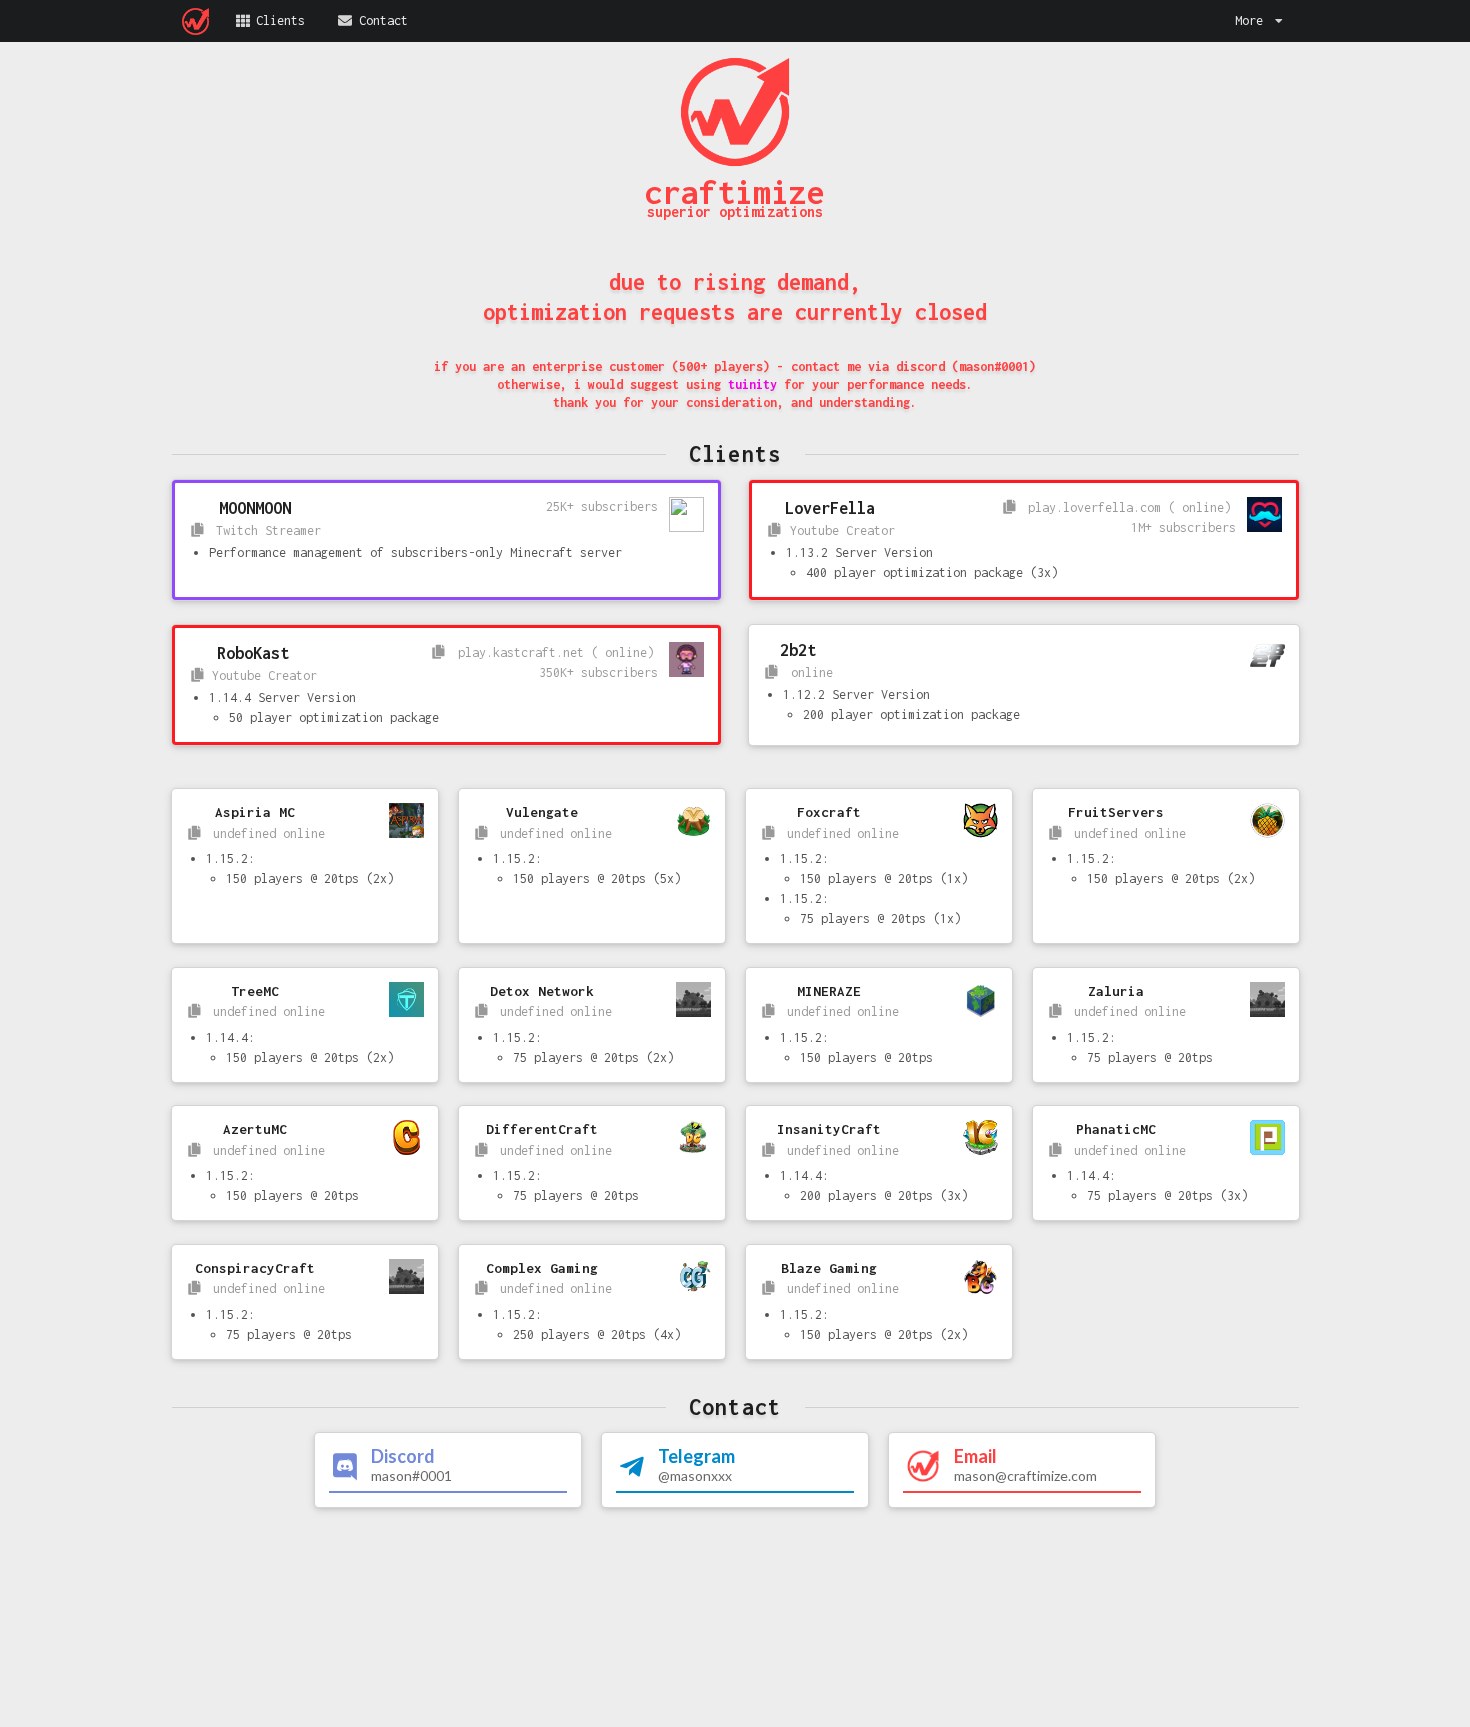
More (1249, 20)
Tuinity (752, 384)
